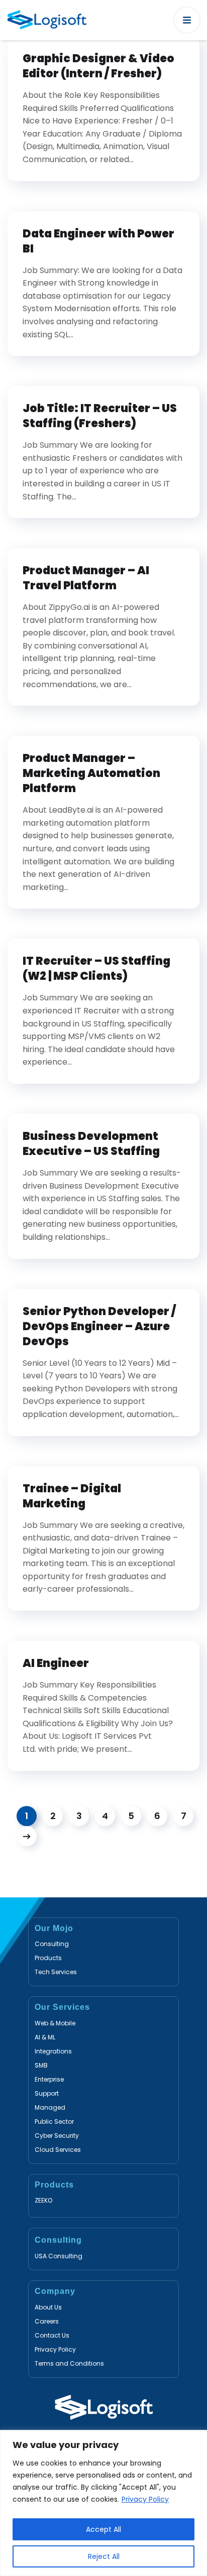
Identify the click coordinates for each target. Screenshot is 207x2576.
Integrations (53, 2051)
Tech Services (56, 1972)
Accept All (103, 2529)
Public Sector (54, 2121)
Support (47, 2093)
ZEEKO (43, 2200)
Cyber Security (57, 2136)
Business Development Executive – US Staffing (91, 1144)
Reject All (104, 2556)
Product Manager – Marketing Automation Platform (91, 774)
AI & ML (45, 2037)
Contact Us (52, 2335)
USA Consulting (59, 2256)
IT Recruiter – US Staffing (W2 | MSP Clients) (96, 969)
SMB (41, 2065)
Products (48, 1958)
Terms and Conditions (69, 2363)
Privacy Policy (145, 2499)
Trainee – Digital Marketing (72, 1496)
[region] (103, 2503)
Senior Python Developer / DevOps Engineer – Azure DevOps (99, 1327)
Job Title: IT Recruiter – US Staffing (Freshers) (100, 416)
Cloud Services (58, 2150)
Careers (47, 2321)
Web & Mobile (55, 2023)
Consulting (52, 1944)
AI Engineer (57, 1663)
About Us (48, 2307)
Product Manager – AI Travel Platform (86, 578)
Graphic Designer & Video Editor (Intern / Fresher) (98, 66)
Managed (50, 2107)
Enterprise (49, 2079)
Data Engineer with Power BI (98, 241)
